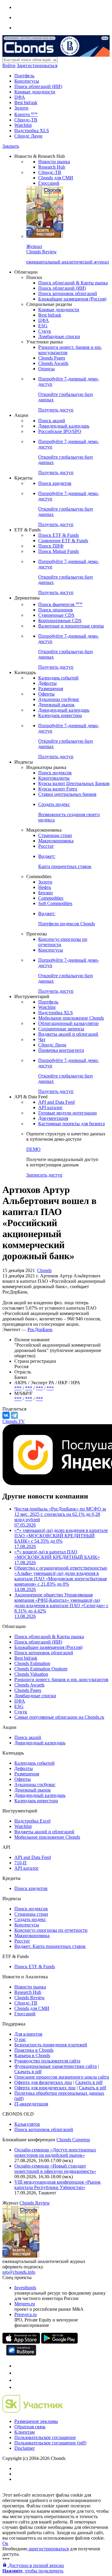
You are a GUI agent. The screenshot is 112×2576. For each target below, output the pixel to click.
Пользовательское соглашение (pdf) (50, 2443)
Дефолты (47, 683)
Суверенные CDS (56, 615)
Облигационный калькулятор (68, 1023)
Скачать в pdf (28, 2072)
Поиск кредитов (55, 483)
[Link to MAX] (17, 2387)
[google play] (59, 2342)
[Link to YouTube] (17, 2373)
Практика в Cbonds (34, 2050)
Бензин (46, 893)
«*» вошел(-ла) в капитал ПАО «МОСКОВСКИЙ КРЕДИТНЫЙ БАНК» (57, 1557)
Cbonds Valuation (31, 1674)
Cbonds (44, 1270)
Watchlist (23, 125)
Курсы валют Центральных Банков (74, 783)
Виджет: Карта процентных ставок (50, 1946)
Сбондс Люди (28, 136)
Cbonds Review (30, 1998)
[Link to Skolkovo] (33, 2411)
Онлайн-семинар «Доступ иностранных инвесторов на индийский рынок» (55, 2152)
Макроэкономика (56, 841)
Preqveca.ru (26, 2314)
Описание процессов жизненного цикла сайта (62, 2077)
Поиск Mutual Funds (59, 551)
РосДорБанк (40, 1329)
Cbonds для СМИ (56, 178)
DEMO (33, 1149)
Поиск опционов (56, 610)
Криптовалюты (54, 778)
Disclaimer (24, 2448)
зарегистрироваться (48, 2549)
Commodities (51, 898)
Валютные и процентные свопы (71, 626)
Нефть (45, 887)
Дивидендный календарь (64, 426)
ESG (43, 326)
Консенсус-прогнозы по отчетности (51, 1930)
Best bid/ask (26, 102)
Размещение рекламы (36, 2421)
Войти (9, 65)
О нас (20, 2039)
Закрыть (11, 146)
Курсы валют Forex (58, 789)
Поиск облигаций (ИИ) (38, 86)
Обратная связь (30, 2427)
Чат (42, 1039)
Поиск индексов (55, 773)
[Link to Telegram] (17, 2366)
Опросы (46, 369)
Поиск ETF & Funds (59, 535)
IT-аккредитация (31, 2104)
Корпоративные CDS (60, 621)
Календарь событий (58, 678)
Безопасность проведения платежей (51, 2045)
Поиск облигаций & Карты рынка (73, 283)
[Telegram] (14, 1415)
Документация (53, 1118)
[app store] (21, 2342)
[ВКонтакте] (6, 1415)
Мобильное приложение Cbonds (71, 1018)
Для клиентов (28, 2034)
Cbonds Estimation (32, 1663)
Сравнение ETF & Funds (63, 541)
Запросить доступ (44, 1175)
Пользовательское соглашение (45, 2437)
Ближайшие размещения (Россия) (72, 299)
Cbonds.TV (14, 1421)
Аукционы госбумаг (59, 699)
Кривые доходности (35, 92)
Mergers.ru (25, 2304)
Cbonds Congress (73, 2140)
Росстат (46, 846)
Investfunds (25, 2288)
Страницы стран (55, 835)
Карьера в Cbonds (32, 2055)
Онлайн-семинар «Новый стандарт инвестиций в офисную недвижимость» (55, 2169)
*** (18, 1388)
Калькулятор (27, 2124)
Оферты (46, 694)
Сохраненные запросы (61, 1029)
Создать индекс (30, 1919)
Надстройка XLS (32, 131)
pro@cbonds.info (19, 2272)
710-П (20, 1863)
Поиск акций (52, 421)
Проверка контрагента (61, 1050)
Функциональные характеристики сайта (56, 2066)
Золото (21, 108)
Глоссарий (49, 183)
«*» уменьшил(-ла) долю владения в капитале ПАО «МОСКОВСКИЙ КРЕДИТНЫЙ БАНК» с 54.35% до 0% (61, 1538)
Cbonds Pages (52, 358)
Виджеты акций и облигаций (68, 1034)
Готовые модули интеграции (67, 1113)
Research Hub (52, 167)
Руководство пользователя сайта (47, 2061)
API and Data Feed (56, 1102)
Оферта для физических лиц (43, 2082)
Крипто (26, 114)
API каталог (50, 1107)
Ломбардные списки (59, 336)
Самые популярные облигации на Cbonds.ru (59, 1717)
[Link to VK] (17, 2380)
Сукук (45, 331)
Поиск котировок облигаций (68, 293)
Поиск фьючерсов (60, 604)
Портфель (24, 76)
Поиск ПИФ (51, 546)
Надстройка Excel (32, 1821)
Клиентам (24, 2432)
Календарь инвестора (60, 715)
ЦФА (20, 97)
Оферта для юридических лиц (45, 2088)
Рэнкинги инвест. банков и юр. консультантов (61, 1679)
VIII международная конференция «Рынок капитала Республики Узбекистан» (57, 2185)
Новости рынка (54, 162)
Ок (5, 2543)
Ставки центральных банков (67, 794)
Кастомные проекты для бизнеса (72, 1124)
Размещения (51, 689)
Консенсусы (27, 81)
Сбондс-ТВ (26, 120)
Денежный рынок (56, 705)
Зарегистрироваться (37, 65)
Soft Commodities (55, 903)
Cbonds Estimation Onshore (41, 1669)
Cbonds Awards (53, 363)
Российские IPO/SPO (60, 431)
